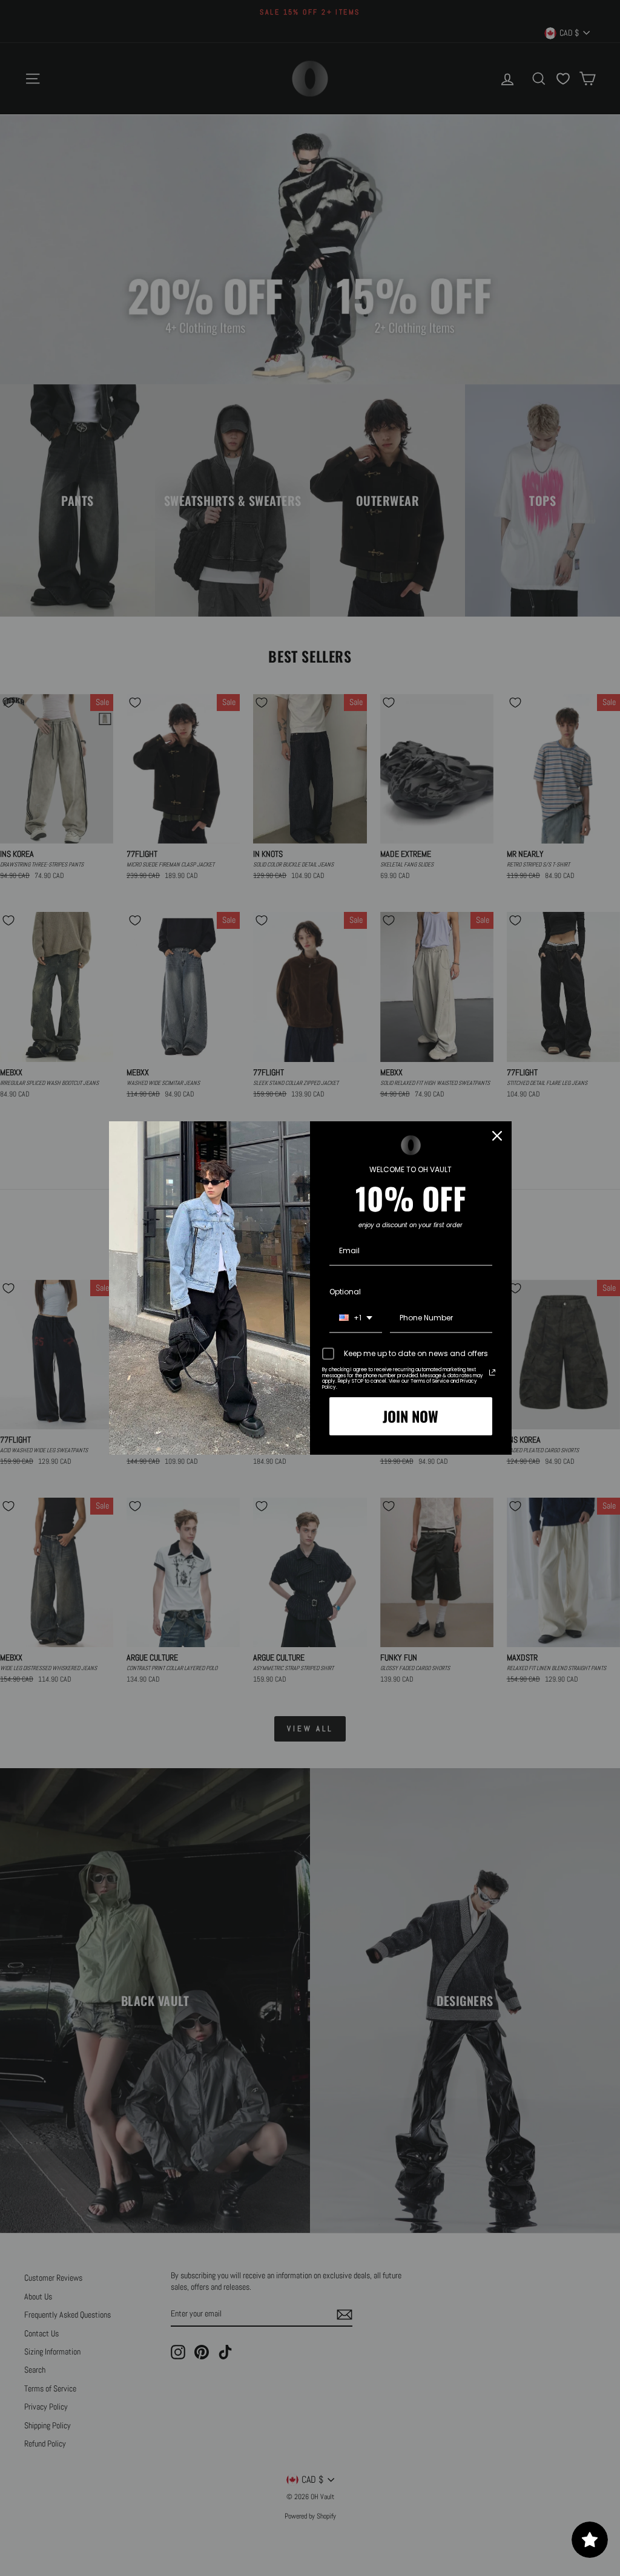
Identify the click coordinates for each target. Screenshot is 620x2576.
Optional (345, 1292)
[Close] (497, 1136)
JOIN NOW (411, 1416)
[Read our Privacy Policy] (492, 1372)
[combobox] (356, 1319)
